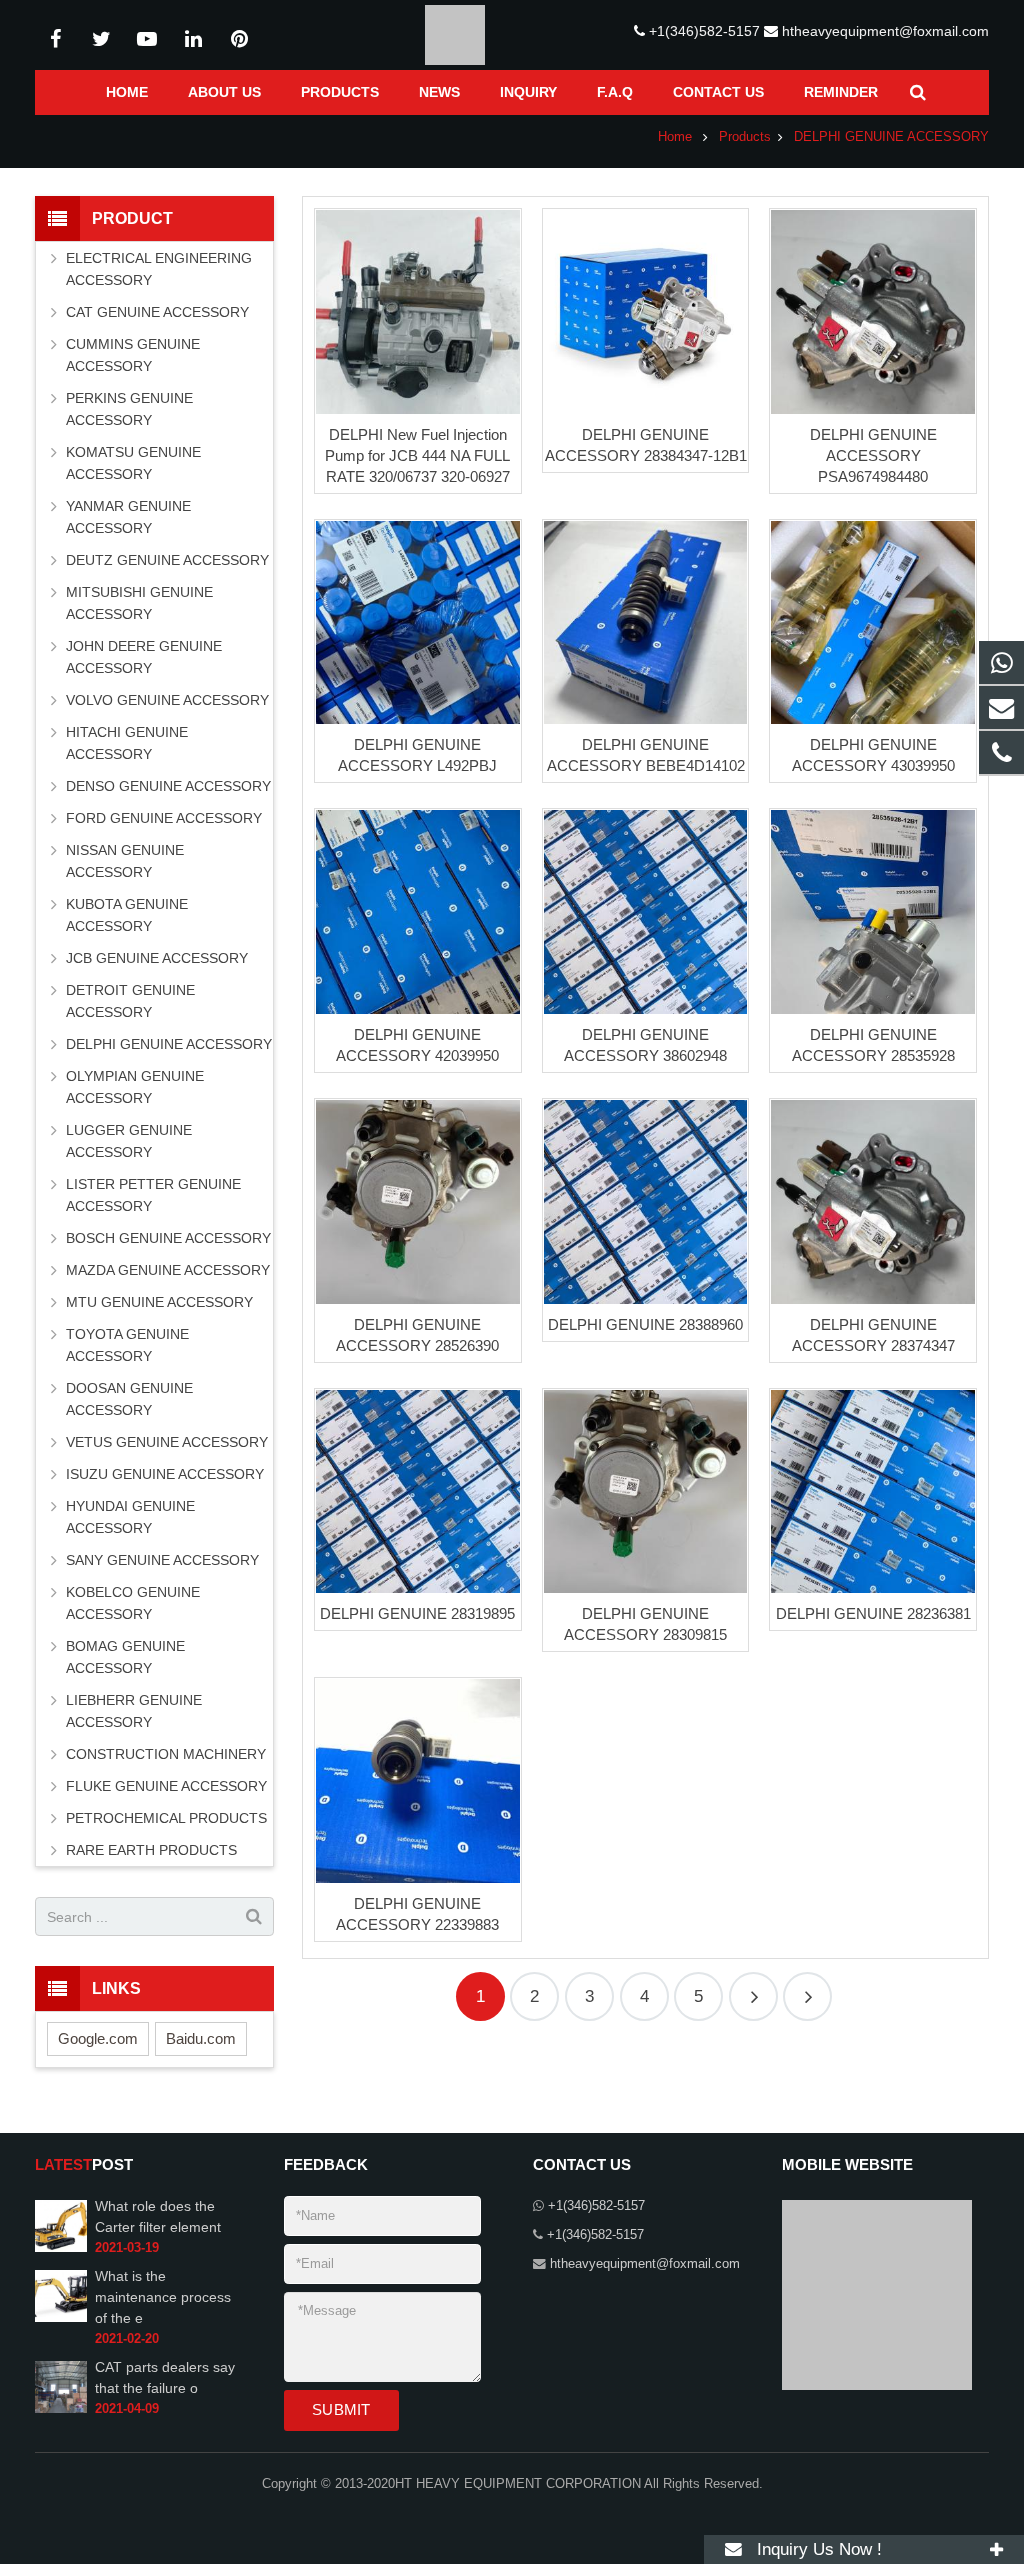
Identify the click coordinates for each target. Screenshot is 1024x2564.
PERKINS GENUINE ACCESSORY (129, 409)
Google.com (98, 2038)
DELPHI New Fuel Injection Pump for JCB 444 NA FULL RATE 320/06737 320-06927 (417, 455)
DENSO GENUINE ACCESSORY (168, 786)
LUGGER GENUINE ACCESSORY (129, 1141)
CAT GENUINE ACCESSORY (157, 312)
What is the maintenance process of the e (163, 2297)
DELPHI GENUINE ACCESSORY (169, 1044)
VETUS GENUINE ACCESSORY (167, 1442)
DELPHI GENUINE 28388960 (645, 1324)
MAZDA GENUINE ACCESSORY (168, 1270)
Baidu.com (201, 2038)
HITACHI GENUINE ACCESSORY (127, 743)
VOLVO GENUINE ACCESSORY (167, 700)
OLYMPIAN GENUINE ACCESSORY (135, 1087)
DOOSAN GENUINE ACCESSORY (129, 1399)
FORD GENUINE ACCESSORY (164, 818)
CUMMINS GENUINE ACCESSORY (133, 355)
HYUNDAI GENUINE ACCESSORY (130, 1517)
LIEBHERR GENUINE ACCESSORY (134, 1711)
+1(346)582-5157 (704, 31)
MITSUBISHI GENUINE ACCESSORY (139, 603)
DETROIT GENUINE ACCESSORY (130, 1001)
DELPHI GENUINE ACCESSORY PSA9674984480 (873, 455)
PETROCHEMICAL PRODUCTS (166, 1818)
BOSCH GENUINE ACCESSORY (168, 1238)
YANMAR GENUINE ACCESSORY (128, 517)
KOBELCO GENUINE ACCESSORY (133, 1603)
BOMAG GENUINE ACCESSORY (125, 1657)
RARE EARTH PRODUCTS (151, 1850)
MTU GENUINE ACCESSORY (159, 1302)
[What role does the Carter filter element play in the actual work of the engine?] (61, 2248)
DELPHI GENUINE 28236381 (873, 1613)
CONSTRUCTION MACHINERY (166, 1754)
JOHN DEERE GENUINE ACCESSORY (144, 657)
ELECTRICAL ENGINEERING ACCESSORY (159, 269)
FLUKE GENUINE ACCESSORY (166, 1786)
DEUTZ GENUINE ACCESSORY (167, 560)
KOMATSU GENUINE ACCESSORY (133, 463)
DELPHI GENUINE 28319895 (417, 1613)
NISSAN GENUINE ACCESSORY (125, 861)
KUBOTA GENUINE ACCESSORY (127, 915)
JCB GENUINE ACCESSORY (157, 958)
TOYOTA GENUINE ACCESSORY (127, 1345)
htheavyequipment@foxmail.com (885, 31)
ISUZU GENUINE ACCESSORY (165, 1474)
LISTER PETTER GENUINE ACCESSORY (153, 1195)
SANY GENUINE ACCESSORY (162, 1560)
